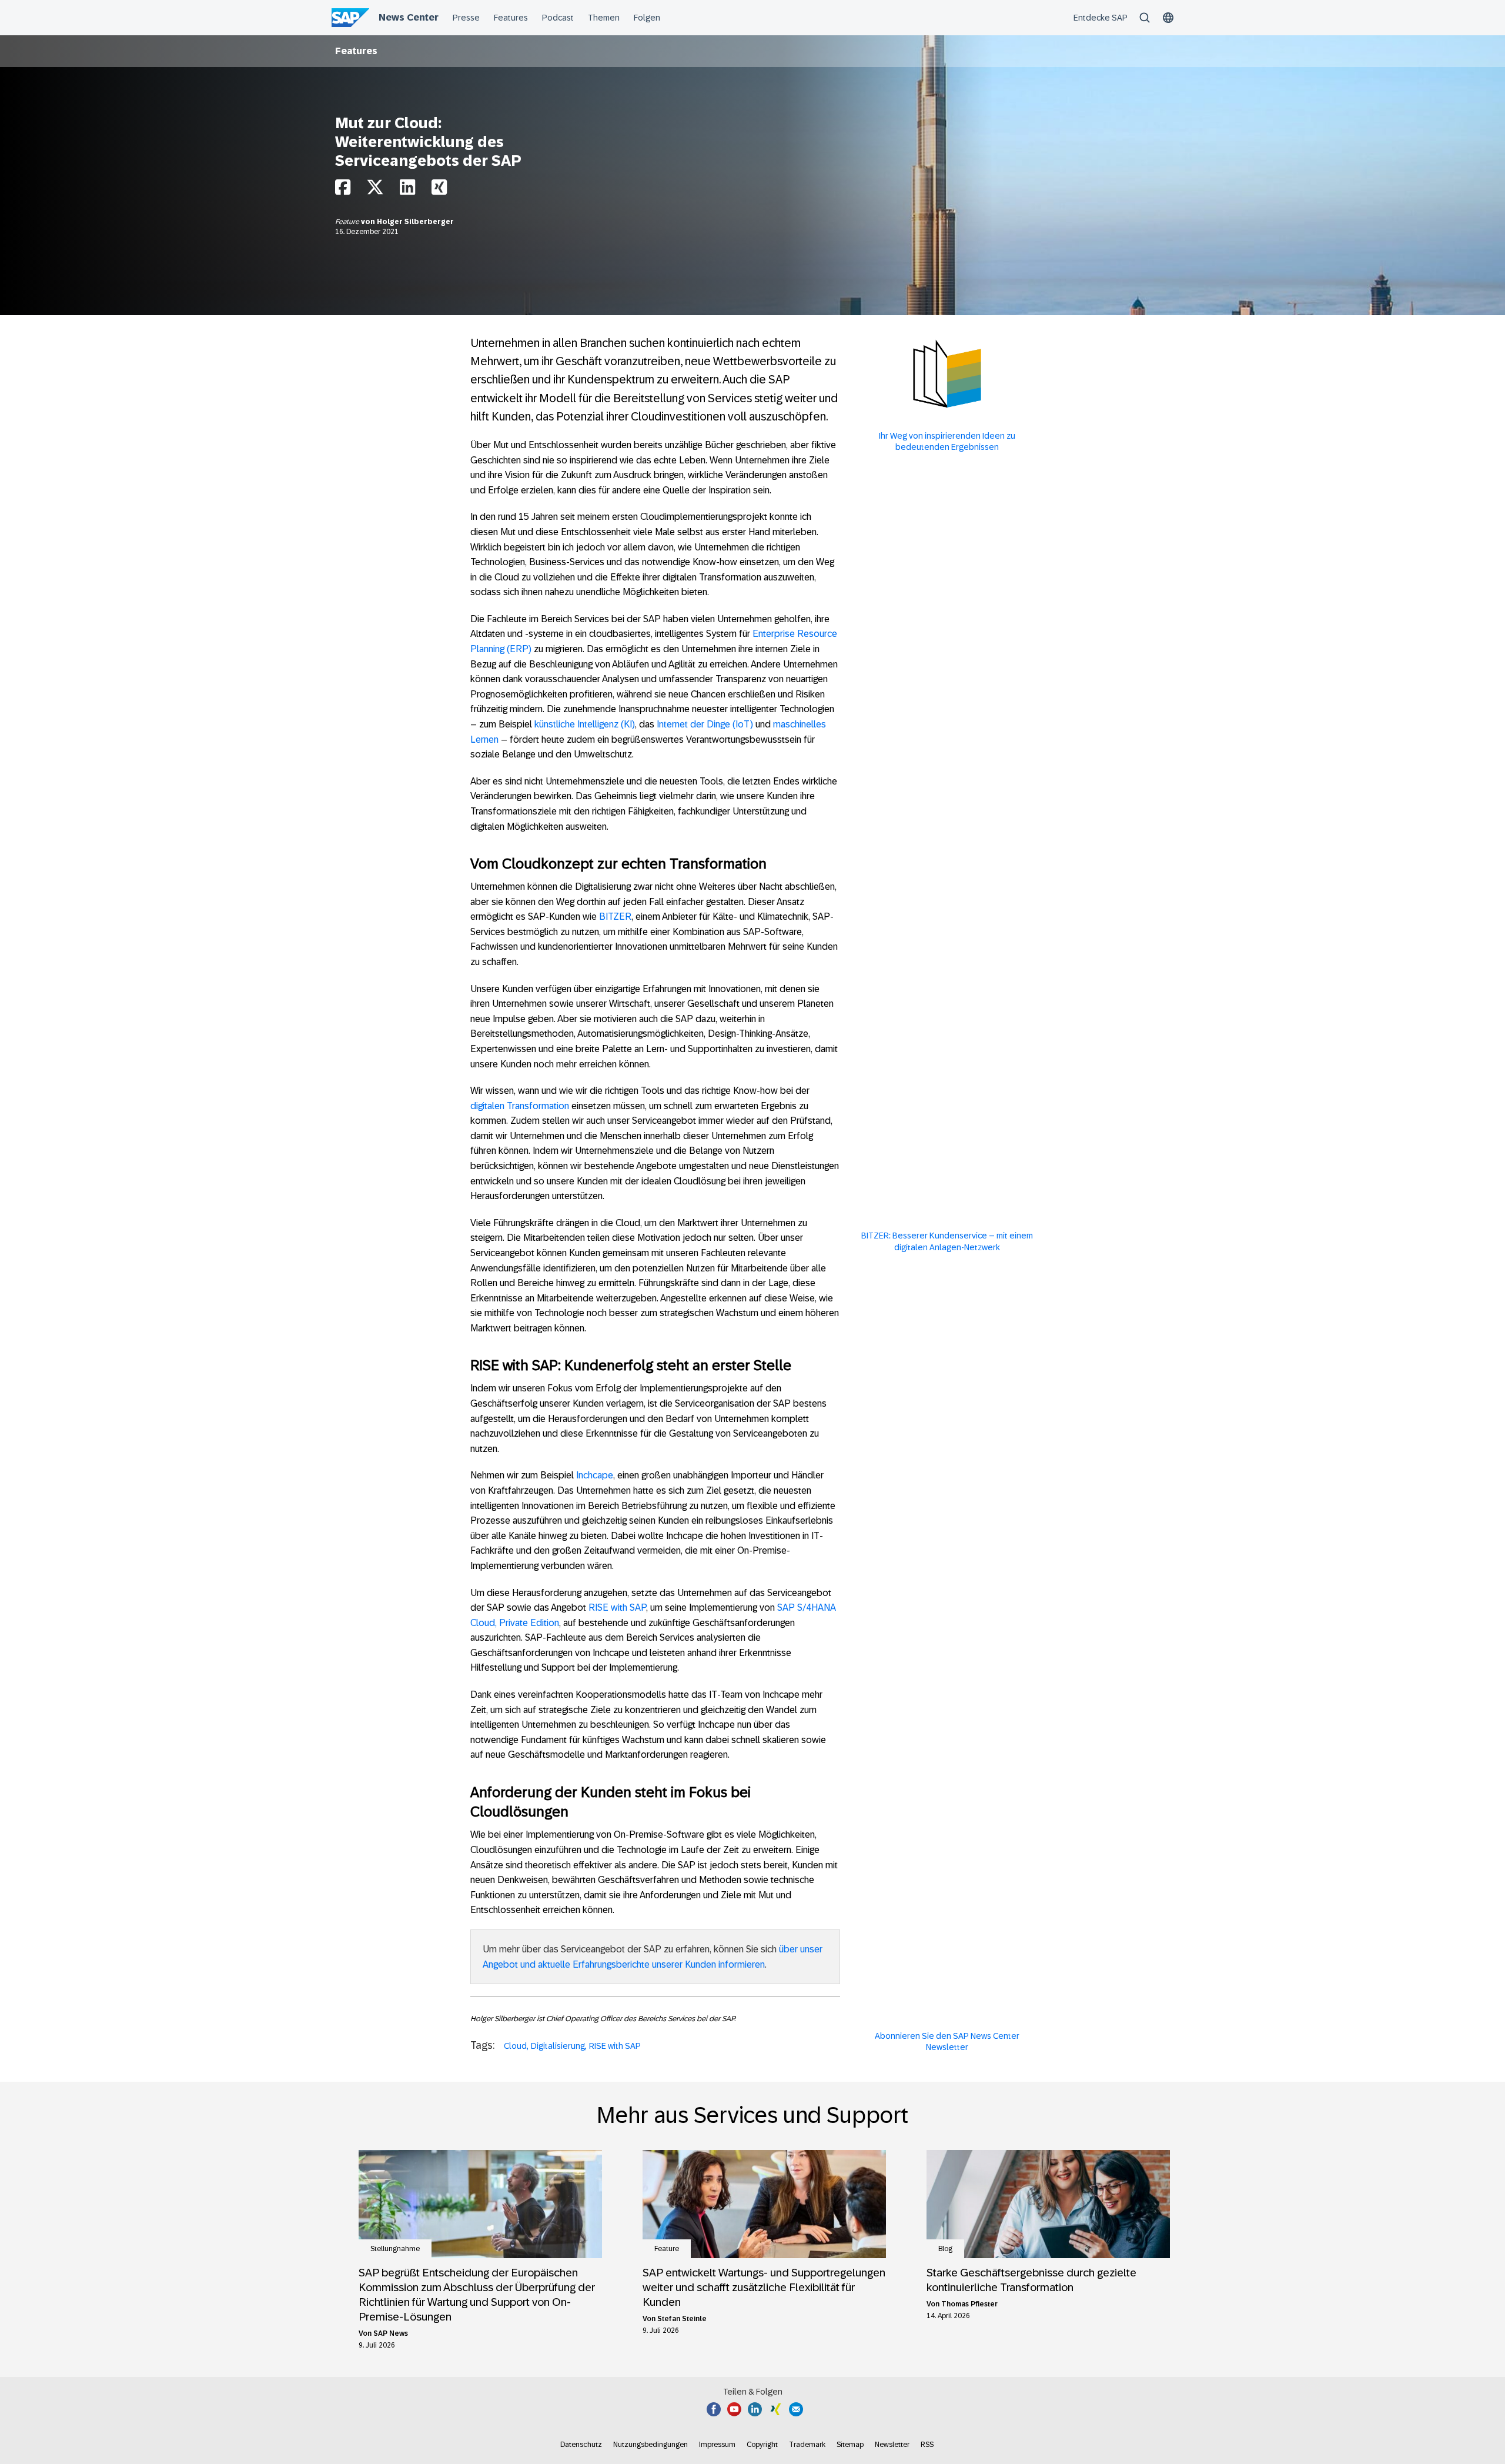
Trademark (807, 2445)
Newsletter (892, 2445)
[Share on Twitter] (375, 190)
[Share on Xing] (439, 190)
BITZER (615, 917)
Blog (945, 2249)
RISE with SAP (617, 1607)
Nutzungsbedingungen (651, 2445)
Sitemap (850, 2445)
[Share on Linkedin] (407, 190)
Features (356, 51)
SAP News (391, 2333)
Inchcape (595, 1475)
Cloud (515, 2046)
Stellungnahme (395, 2249)
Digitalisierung (558, 2046)
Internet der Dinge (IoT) (705, 724)
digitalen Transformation (520, 1106)
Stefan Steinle (682, 2319)
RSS (927, 2445)
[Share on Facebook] (343, 190)
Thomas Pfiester (969, 2304)
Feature (348, 222)
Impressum (717, 2445)
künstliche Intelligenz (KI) (585, 724)
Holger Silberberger (415, 222)
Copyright (762, 2445)
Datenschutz (581, 2445)
